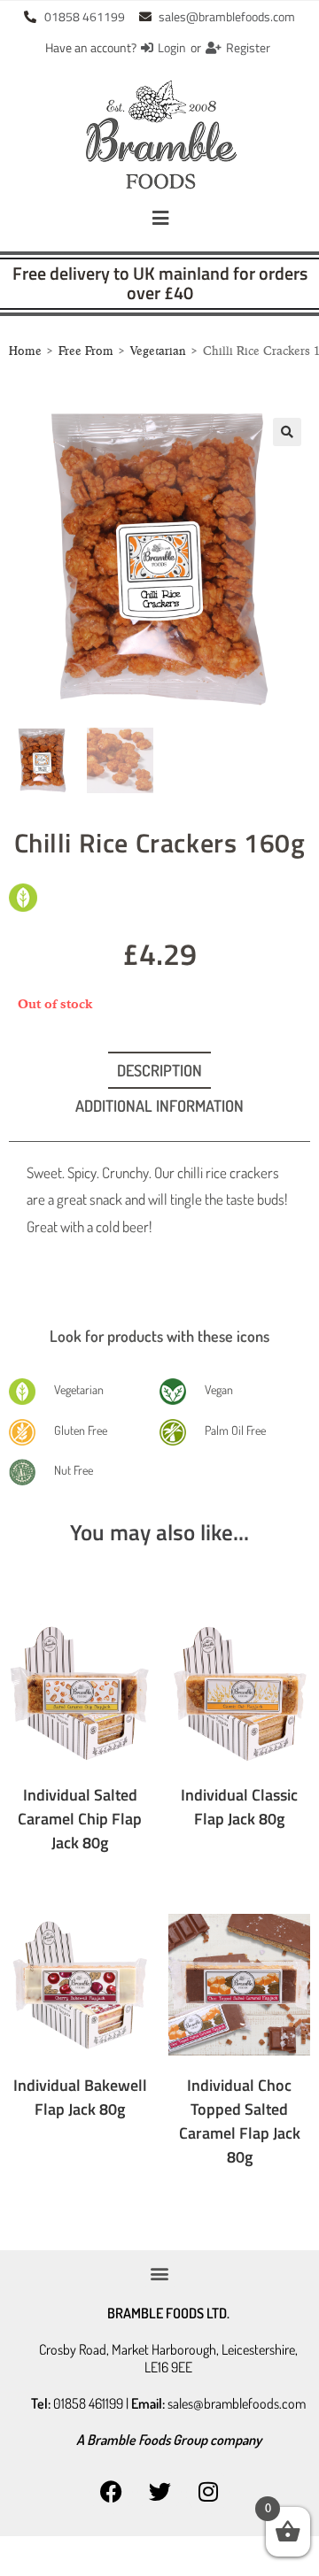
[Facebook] (111, 2492)
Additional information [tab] (159, 1106)
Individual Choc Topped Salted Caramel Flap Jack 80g (240, 2121)
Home (25, 351)
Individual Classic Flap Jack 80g (239, 1807)
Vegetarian (158, 351)
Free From (86, 351)
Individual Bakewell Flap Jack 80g (80, 2097)
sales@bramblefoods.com (237, 2403)
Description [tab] (159, 1070)
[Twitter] (159, 2492)
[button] (160, 218)
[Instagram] (208, 2492)
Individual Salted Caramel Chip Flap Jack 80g (80, 1819)
